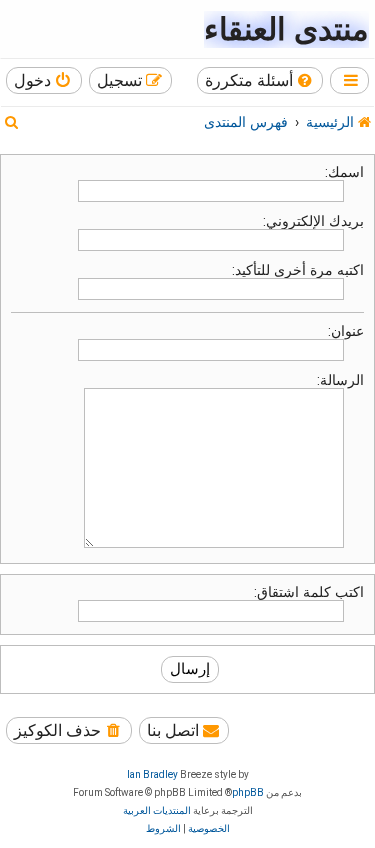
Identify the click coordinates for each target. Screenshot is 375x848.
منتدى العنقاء (286, 29)
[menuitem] (260, 80)
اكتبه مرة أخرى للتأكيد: (298, 270)
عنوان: (346, 331)
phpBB (248, 792)
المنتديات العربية (157, 810)
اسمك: (344, 172)
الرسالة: (340, 380)
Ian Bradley (152, 774)
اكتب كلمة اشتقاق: (309, 592)
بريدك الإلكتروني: (313, 221)
